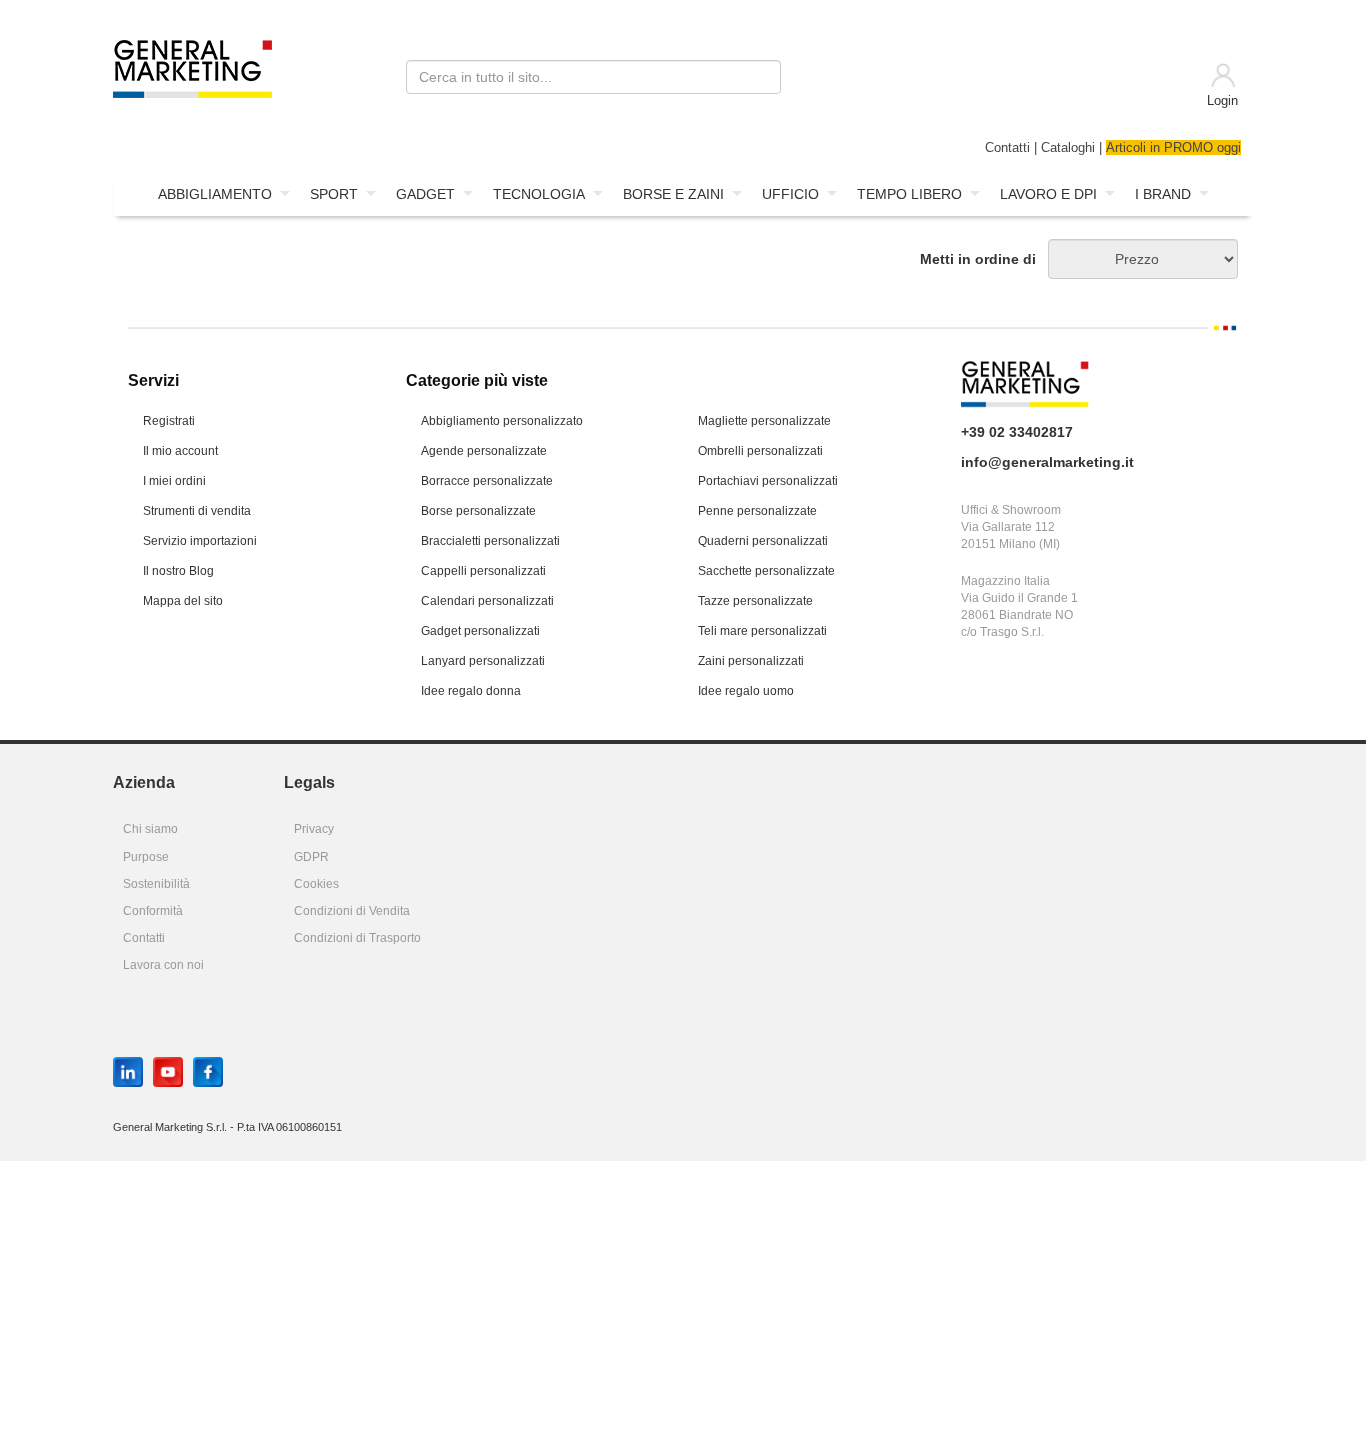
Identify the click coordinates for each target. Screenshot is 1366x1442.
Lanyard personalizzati (483, 661)
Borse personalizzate (478, 511)
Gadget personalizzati (480, 631)
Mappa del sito (183, 601)
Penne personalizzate (757, 511)
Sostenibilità (156, 884)
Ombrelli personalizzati (760, 451)
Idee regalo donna (471, 691)
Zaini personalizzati (751, 661)
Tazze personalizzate (755, 601)
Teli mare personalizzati (762, 631)
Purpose (146, 857)
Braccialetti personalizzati (490, 541)
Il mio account (180, 451)
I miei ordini (174, 481)
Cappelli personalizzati (483, 571)
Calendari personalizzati (487, 601)
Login (1222, 101)
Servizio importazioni (200, 541)
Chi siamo (150, 829)
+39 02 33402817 (1017, 432)
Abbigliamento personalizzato (502, 421)
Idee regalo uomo (746, 691)
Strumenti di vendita (197, 511)
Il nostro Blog (178, 571)
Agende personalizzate (484, 451)
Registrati (169, 421)
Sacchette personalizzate (766, 571)
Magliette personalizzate (764, 421)
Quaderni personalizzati (763, 541)
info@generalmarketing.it (1047, 462)
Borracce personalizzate (487, 481)
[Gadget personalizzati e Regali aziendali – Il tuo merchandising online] (192, 67)
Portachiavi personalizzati (768, 481)
